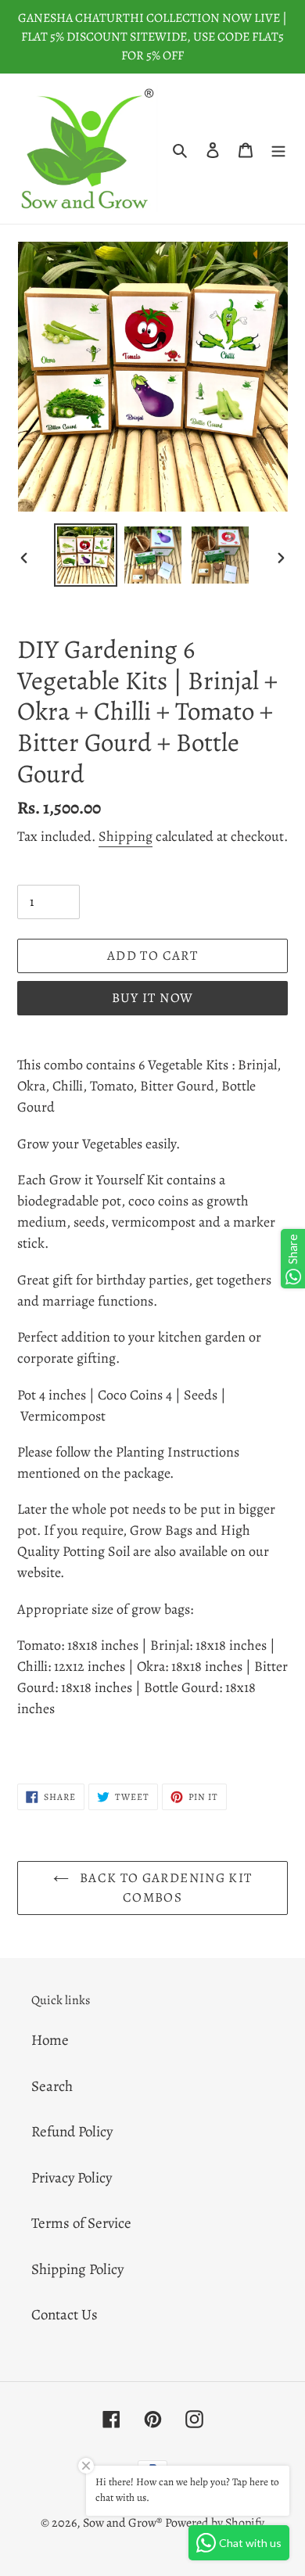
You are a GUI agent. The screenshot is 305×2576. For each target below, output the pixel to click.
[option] (86, 555)
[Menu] (278, 149)
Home (50, 2040)
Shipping (126, 836)
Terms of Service (81, 2223)
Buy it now (153, 998)
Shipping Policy (77, 2269)
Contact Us (65, 2315)
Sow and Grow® (122, 2523)
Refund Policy (72, 2132)
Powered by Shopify (215, 2523)
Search (52, 2086)
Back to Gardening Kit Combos (165, 1888)
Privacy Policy (72, 2178)
